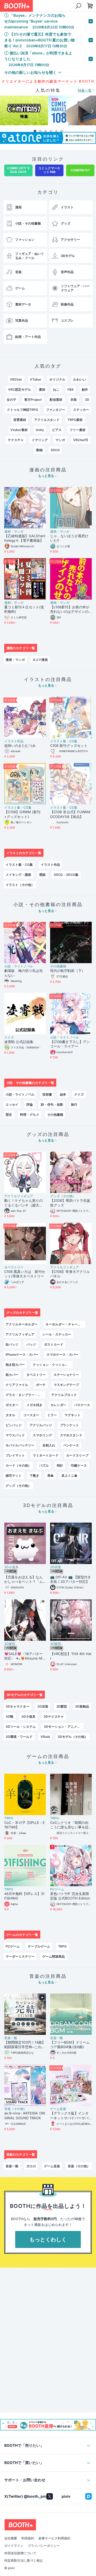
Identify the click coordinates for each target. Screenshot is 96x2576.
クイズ (9, 1037)
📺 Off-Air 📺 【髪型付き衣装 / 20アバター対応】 (71, 1579)
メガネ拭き (34, 1405)
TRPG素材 (75, 420)
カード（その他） (18, 1465)
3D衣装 (56, 1567)
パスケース (82, 1405)
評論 (30, 1104)
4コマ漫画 (40, 660)
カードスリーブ (77, 1455)
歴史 (9, 1115)
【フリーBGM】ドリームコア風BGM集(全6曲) (70, 2045)
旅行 (74, 1104)
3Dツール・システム (21, 1727)
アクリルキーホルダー (22, 1324)
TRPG (9, 1818)
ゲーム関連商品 (54, 1956)
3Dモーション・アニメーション (63, 1727)
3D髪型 (10, 1644)
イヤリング (40, 440)
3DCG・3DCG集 (66, 875)
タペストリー (14, 1267)
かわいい (80, 379)
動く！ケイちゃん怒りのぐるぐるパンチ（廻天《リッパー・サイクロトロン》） (23, 1203)
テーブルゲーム (39, 1946)
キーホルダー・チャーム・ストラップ (65, 1324)
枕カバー (12, 1375)
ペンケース (71, 1445)
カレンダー (58, 1405)
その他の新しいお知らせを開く (30, 72)
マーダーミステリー (20, 1956)
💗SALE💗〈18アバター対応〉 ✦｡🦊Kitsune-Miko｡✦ (25, 1656)
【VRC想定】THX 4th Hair (71, 1656)
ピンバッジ (14, 1425)
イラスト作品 (14, 741)
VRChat (16, 379)
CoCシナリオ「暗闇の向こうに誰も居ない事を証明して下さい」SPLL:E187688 (71, 1825)
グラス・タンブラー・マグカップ (25, 1395)
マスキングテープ (66, 1385)
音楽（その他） (15, 2109)
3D (87, 400)
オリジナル (57, 379)
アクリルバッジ (41, 1425)
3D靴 (9, 1716)
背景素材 (20, 420)
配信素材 (56, 400)
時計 (60, 1465)
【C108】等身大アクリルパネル (70, 1274)
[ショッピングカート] (78, 6)
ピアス (57, 430)
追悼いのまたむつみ (20, 746)
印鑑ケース (79, 1465)
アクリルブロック (64, 1395)
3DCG (55, 450)
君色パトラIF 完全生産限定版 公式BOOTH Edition (70, 1896)
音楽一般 (11, 2038)
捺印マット (14, 1476)
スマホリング (42, 1435)
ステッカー (81, 410)
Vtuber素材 (19, 430)
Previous (4, 111)
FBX (71, 389)
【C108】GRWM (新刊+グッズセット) (22, 814)
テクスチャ (16, 440)
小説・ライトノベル (19, 966)
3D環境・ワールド (19, 1737)
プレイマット (15, 1455)
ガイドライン (14, 2546)
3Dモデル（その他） (73, 1737)
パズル (44, 1465)
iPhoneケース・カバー (22, 1354)
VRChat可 (81, 440)
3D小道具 (11, 1567)
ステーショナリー (66, 1375)
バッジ (31, 1344)
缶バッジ (12, 1344)
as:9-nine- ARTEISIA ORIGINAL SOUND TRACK (25, 2116)
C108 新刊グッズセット (69, 746)
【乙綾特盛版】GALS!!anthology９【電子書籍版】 (25, 538)
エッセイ (12, 1104)
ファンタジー (56, 410)
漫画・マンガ (14, 532)
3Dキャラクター (17, 1706)
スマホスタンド (71, 1435)
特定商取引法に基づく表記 (23, 2561)
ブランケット (70, 1425)
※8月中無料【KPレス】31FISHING (24, 1896)
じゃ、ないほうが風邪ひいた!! (69, 538)
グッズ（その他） (63, 1196)
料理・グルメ (30, 1115)
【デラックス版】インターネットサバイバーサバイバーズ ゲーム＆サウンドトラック (70, 2116)
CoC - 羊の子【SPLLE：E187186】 (25, 1825)
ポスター (12, 1405)
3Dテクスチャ (54, 1716)
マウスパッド (15, 1435)
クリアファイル (17, 1385)
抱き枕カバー (15, 1365)
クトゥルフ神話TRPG (23, 410)
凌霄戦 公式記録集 (19, 1042)
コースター (31, 1415)
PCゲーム (57, 1889)
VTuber (36, 379)
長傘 (50, 1476)
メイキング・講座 (18, 875)
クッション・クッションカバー (53, 1365)
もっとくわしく (48, 2239)
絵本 (63, 1094)
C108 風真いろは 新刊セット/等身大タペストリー (25, 1274)
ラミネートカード (46, 1455)
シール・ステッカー (57, 1334)
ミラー (52, 1415)
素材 (42, 389)
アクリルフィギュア (19, 1196)
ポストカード (54, 1344)
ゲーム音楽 (58, 2109)
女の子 (11, 400)
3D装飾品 (82, 1706)
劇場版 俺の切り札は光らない (23, 973)
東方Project (33, 400)
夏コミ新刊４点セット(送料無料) (24, 609)
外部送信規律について (20, 2553)
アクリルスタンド (47, 420)
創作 (85, 389)
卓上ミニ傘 (69, 1476)
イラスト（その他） (20, 885)
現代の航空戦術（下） (68, 971)
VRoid (45, 1737)
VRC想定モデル (19, 389)
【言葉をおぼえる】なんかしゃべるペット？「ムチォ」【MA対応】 (23, 1580)
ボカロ (31, 2166)
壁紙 (42, 875)
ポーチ (41, 1385)
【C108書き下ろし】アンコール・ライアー (70, 1044)
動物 (39, 450)
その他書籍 (58, 966)
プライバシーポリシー (44, 2546)
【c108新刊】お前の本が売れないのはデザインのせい (70, 610)
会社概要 (11, 2538)
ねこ (56, 389)
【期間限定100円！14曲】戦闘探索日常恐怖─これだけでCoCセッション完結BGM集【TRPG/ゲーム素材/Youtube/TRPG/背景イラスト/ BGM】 (25, 2045)
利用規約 (28, 2538)
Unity (40, 430)
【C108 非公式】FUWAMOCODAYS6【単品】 (70, 814)
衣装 (74, 400)
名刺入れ (49, 1445)
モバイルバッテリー (20, 1445)
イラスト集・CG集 (64, 741)
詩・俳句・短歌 (52, 1104)
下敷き (34, 1476)
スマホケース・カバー (62, 1354)
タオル (10, 1415)
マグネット (73, 1415)
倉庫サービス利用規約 (54, 2538)
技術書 (47, 1094)
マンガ (60, 440)
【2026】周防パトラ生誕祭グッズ (70, 1203)
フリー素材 (78, 430)
